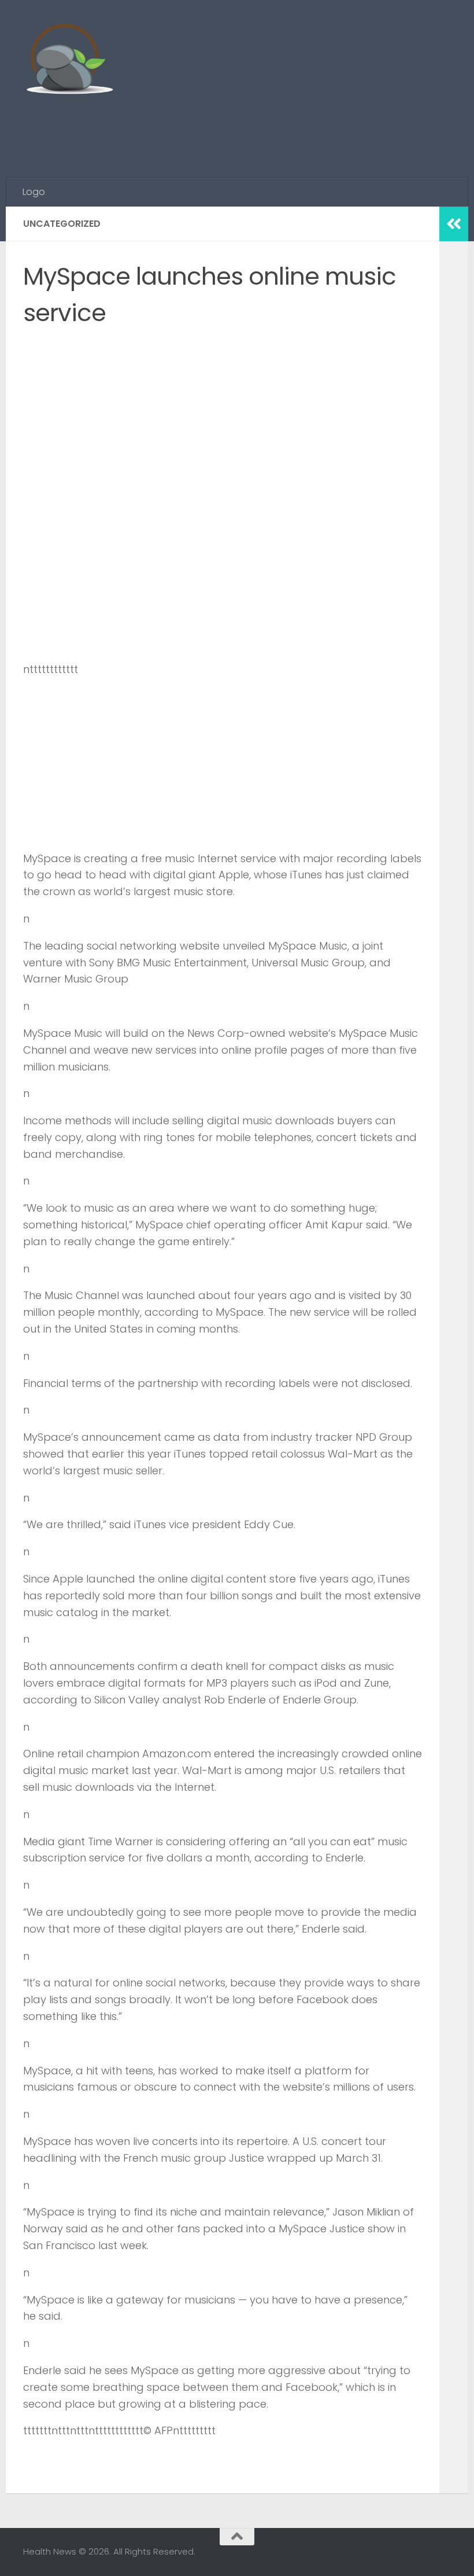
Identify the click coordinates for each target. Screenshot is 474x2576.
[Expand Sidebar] (454, 224)
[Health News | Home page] (69, 61)
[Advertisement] (240, 130)
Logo (34, 192)
